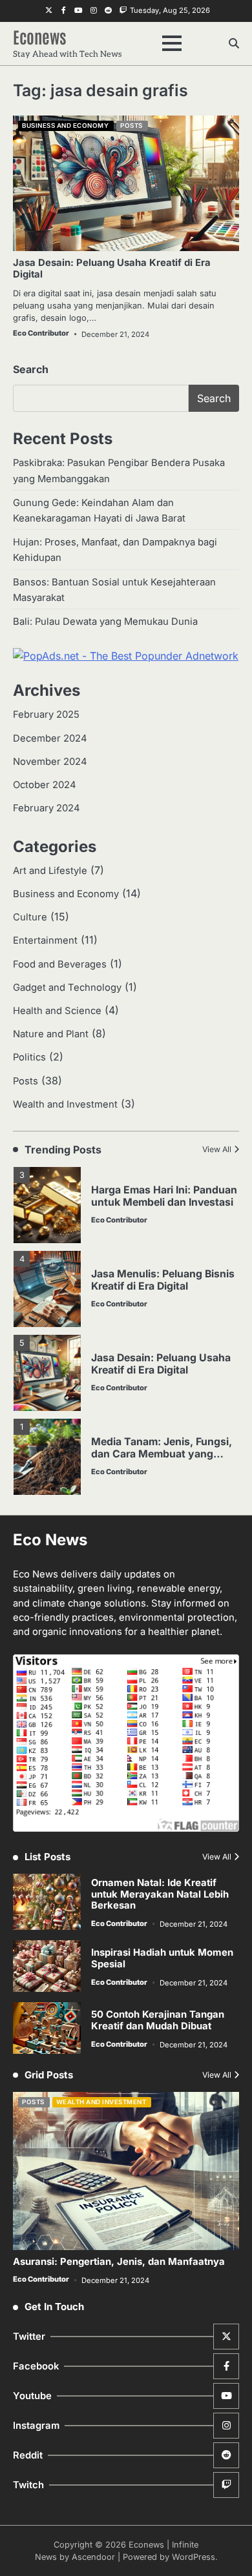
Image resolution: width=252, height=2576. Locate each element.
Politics (29, 1057)
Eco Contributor (41, 333)
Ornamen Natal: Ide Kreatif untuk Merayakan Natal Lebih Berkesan (160, 1894)
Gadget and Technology (67, 988)
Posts (131, 126)
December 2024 (50, 738)
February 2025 (46, 715)
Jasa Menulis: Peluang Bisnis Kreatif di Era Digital (163, 1280)
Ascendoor (93, 2557)
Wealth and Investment (65, 1104)
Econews (40, 36)
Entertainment (45, 940)
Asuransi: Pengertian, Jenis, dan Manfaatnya (119, 2262)
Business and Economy (65, 126)
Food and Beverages (60, 964)
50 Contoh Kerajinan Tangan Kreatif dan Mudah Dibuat (158, 2020)
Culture (30, 917)
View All (217, 1149)
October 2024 (45, 785)
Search (31, 369)
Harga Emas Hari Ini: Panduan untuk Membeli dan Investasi (164, 1196)
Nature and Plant (51, 1034)
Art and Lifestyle (50, 871)
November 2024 (50, 762)
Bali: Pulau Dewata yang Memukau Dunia (105, 622)
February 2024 (47, 808)
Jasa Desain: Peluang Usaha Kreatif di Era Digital (112, 269)
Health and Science (57, 1011)
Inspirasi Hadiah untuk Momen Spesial (162, 1958)
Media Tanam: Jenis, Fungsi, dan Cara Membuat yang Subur (162, 1454)
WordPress (194, 2557)
